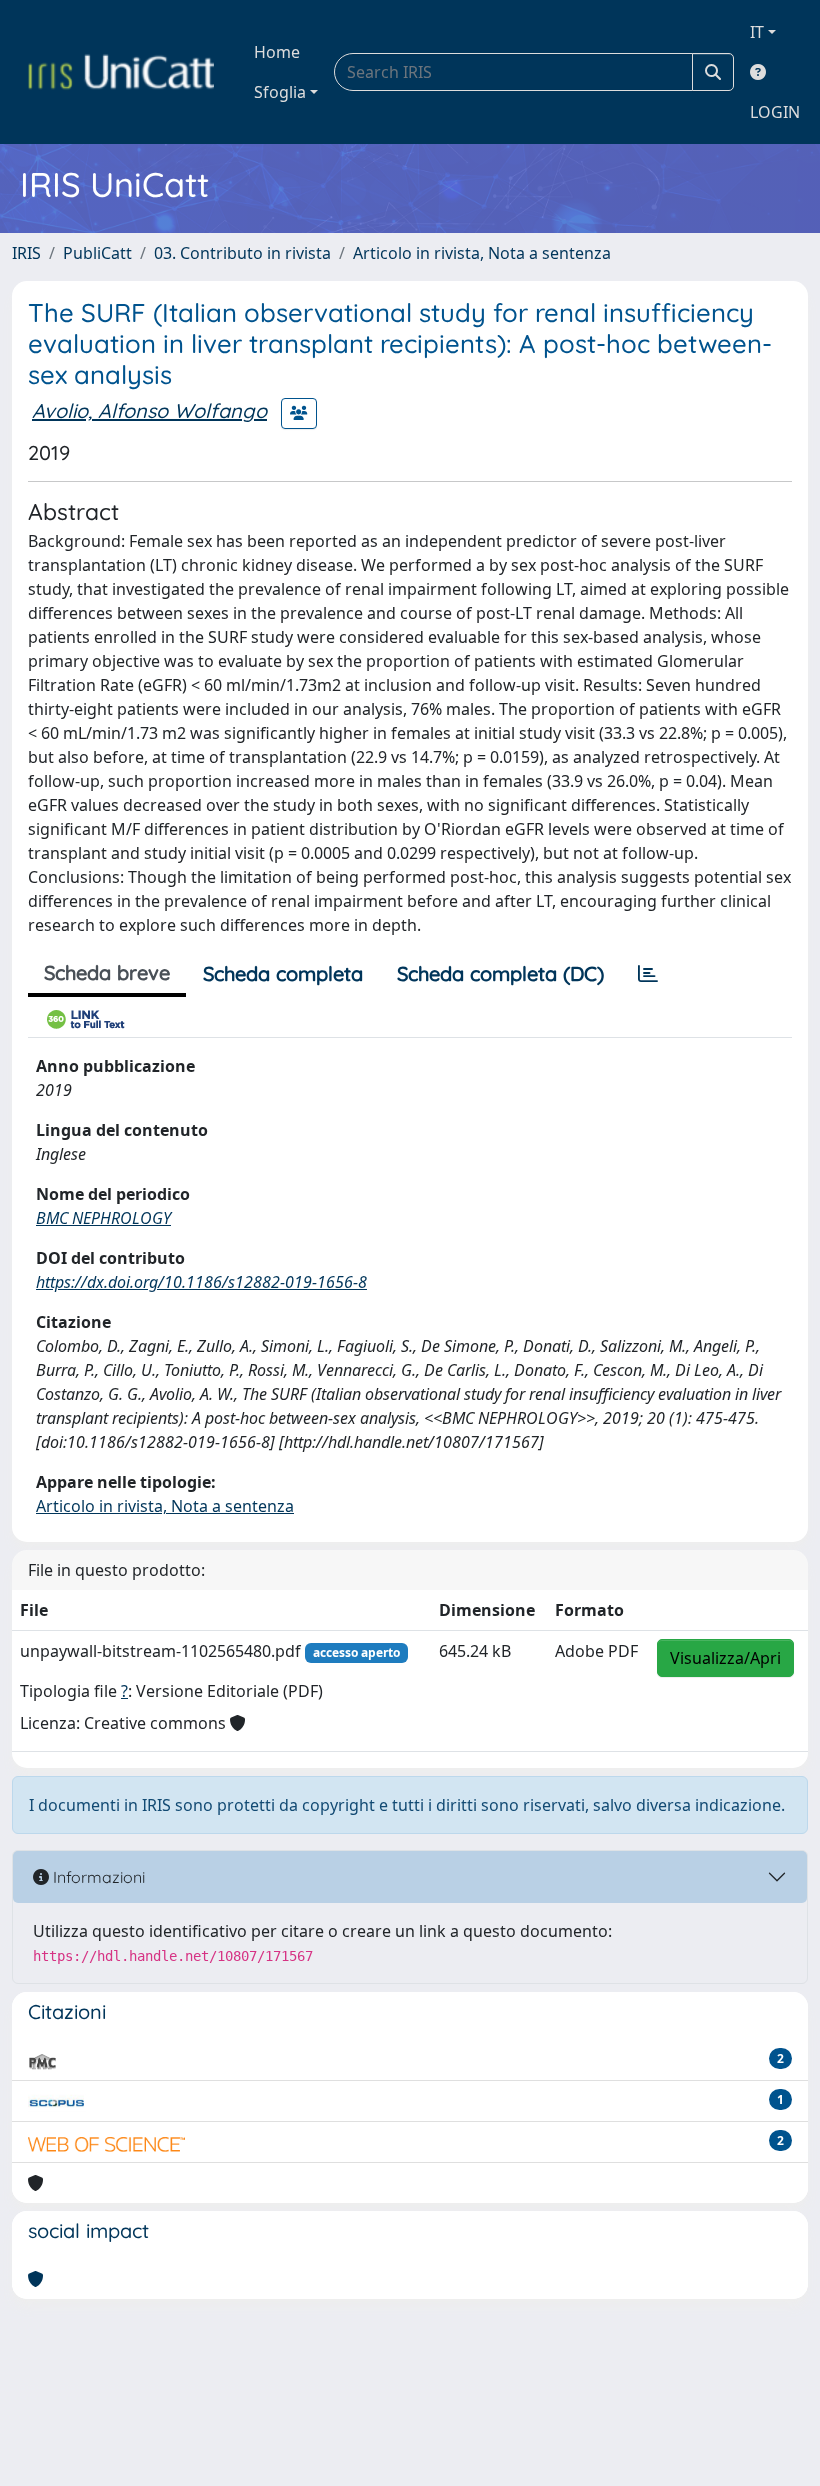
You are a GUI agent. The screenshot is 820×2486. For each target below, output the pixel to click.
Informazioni (97, 1877)
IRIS (26, 253)
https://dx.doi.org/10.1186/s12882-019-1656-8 (201, 1282)
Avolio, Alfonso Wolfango (149, 410)
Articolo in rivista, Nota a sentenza (482, 253)
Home (277, 52)
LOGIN (775, 112)
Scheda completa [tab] (283, 973)
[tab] (648, 974)
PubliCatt (97, 253)
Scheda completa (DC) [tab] (500, 973)
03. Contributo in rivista (242, 253)
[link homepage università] (121, 72)
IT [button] (757, 32)
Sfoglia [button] (280, 92)
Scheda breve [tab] (107, 972)
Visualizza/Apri (725, 1658)
